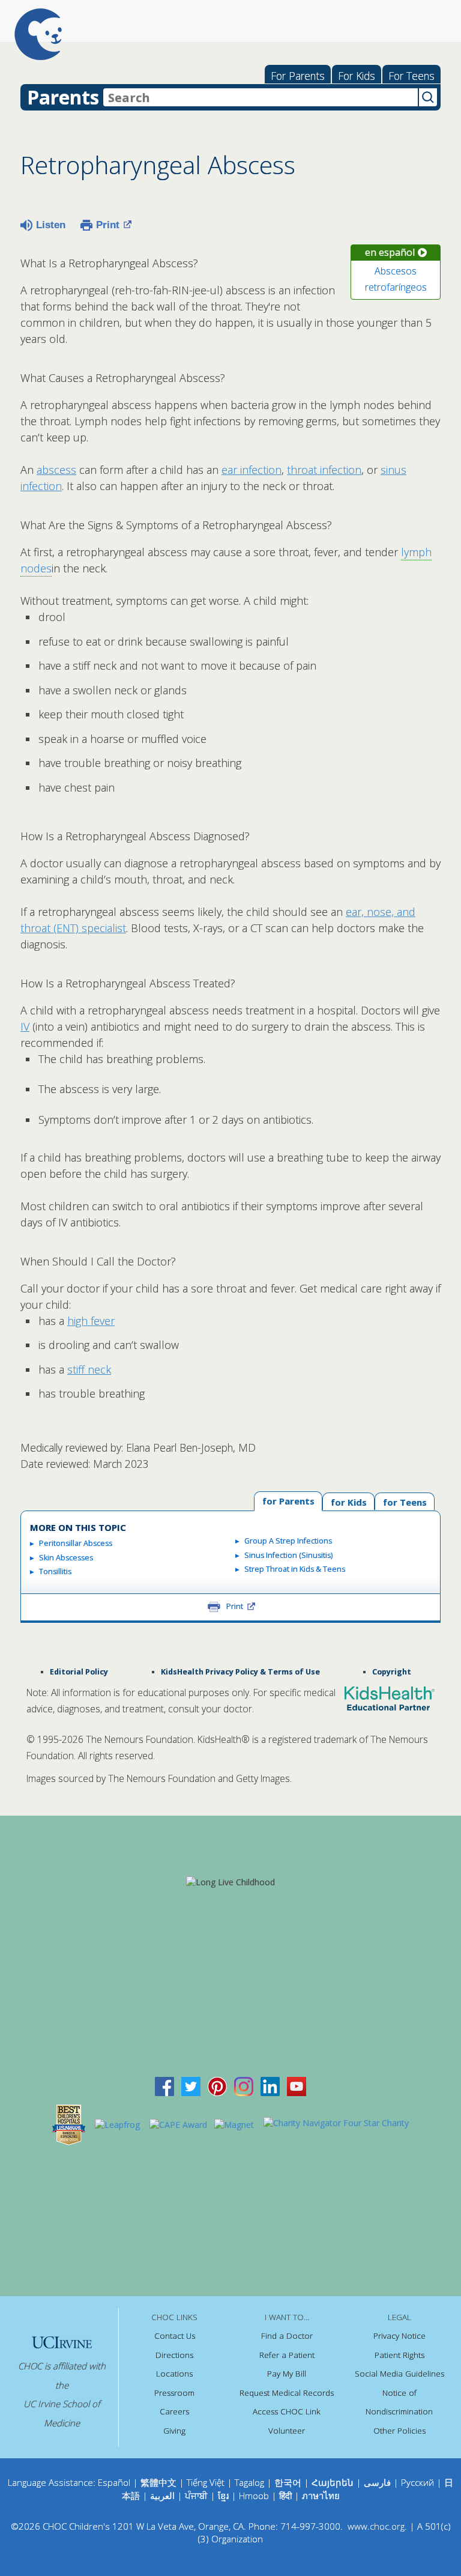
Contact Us (175, 2336)
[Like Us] (164, 2086)
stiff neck (89, 1369)
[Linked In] (270, 2086)
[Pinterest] (217, 2086)
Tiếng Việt (206, 2482)
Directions (174, 2355)
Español (114, 2482)
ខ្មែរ (224, 2496)
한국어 (288, 2482)
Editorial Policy (79, 1672)
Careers (174, 2411)
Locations (174, 2374)
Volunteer (287, 2431)
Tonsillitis (55, 1571)
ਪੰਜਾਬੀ (197, 2496)
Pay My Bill (287, 2374)
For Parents (298, 76)
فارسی (377, 2482)
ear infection (252, 470)
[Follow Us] (191, 2086)
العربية (162, 2496)
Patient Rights (399, 2355)
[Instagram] (244, 2086)
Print (108, 225)
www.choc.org (376, 2526)
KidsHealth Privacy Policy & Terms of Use (240, 1672)
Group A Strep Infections (288, 1541)
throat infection (324, 470)
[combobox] (261, 97)
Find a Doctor (287, 2336)
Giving (174, 2431)
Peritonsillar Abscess (76, 1543)
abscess (56, 470)
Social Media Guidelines (399, 2374)
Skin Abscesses (66, 1558)
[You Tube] (297, 2086)
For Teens (411, 76)
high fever (91, 1321)
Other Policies (399, 2431)
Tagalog (249, 2482)
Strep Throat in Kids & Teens (295, 1569)
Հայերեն (333, 2482)
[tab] (405, 1502)
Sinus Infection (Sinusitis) (288, 1555)
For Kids (357, 76)
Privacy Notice (399, 2336)
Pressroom (174, 2393)
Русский (417, 2482)
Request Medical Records (287, 2393)
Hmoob (254, 2496)
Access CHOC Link (287, 2411)
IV (25, 1026)
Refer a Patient (287, 2355)
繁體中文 (158, 2482)
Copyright (392, 1672)
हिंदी (285, 2496)
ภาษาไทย (321, 2496)
